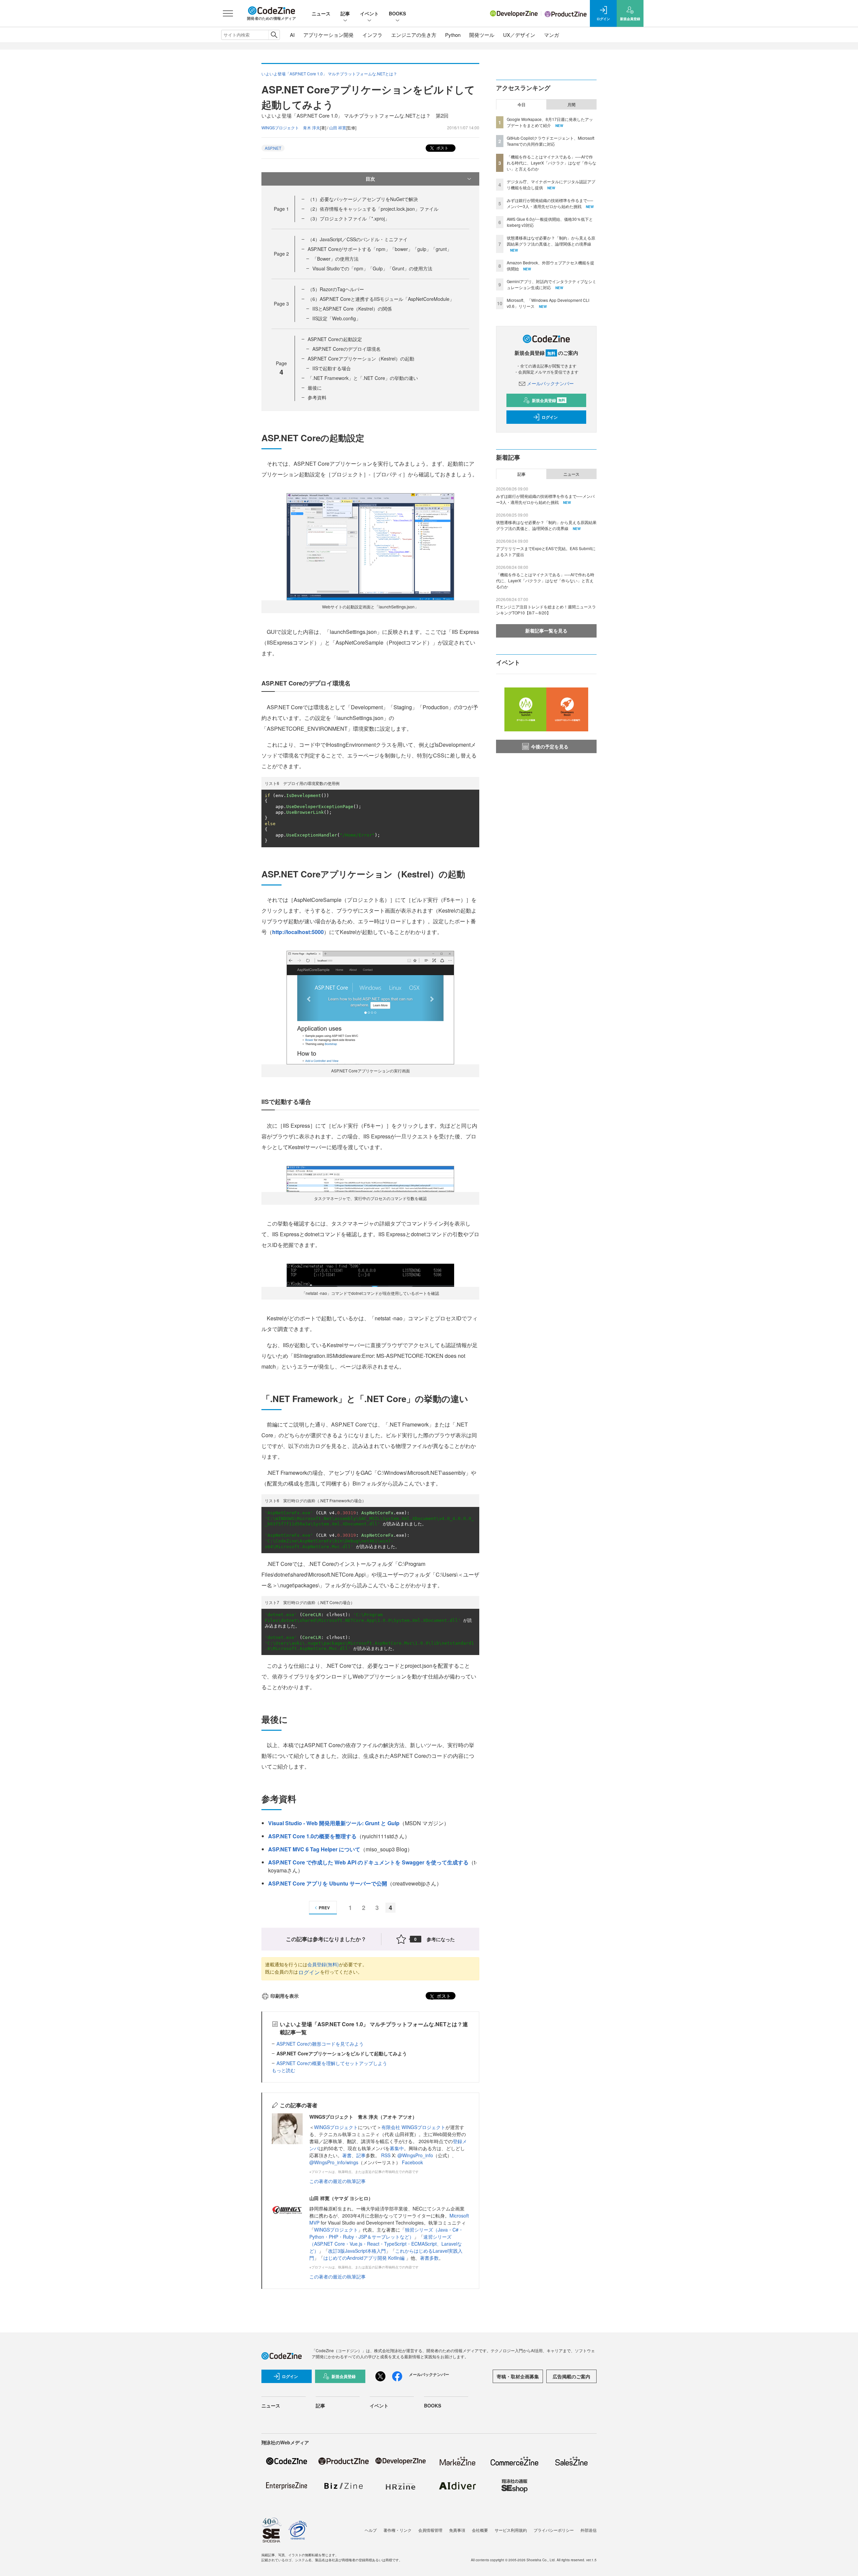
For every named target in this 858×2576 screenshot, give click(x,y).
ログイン (309, 1972)
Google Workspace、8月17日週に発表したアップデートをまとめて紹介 (550, 122)
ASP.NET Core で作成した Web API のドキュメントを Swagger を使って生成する (368, 1862)
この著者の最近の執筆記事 (338, 2181)
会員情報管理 (430, 2530)
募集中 (397, 2148)
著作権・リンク (397, 2530)
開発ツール (482, 35)
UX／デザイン (519, 35)
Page (281, 209)
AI (292, 35)
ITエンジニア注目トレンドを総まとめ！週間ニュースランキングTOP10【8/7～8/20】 (546, 610)
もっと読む (284, 2070)
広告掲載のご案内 (571, 2376)
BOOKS (397, 13)
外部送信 (589, 2530)
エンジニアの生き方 (414, 35)
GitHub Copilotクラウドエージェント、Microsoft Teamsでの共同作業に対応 (550, 141)
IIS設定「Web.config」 (336, 318)
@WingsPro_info (415, 2155)
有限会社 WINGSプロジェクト (413, 2127)
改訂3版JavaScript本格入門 (357, 2251)
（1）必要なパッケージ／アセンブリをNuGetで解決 (363, 199)
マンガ (551, 35)
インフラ (372, 35)
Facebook (412, 2162)
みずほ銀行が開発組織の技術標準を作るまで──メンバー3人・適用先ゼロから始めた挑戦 (550, 203)
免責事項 (457, 2530)
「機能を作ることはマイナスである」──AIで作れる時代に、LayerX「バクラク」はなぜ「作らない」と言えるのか (551, 163)
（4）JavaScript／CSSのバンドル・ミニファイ (358, 239)
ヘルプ (371, 2530)
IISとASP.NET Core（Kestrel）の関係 (352, 309)
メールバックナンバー (550, 383)
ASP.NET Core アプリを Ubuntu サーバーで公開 (328, 1883)
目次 (370, 179)
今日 (522, 105)
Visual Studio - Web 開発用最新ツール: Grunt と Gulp (334, 1823)
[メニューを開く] (228, 13)
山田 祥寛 (338, 127)
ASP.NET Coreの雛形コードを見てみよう (320, 2044)
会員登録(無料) (323, 1964)
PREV (324, 1908)
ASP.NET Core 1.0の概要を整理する (312, 1836)
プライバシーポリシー (554, 2530)
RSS (386, 2155)
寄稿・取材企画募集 (518, 2376)
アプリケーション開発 (328, 35)
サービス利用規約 (511, 2530)
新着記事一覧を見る (546, 631)
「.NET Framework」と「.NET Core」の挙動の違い (363, 378)
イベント (369, 13)
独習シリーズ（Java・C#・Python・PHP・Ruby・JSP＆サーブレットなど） (386, 2233)
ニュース (321, 13)
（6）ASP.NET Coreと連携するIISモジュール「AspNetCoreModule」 (381, 299)
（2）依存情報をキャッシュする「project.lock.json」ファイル (373, 209)
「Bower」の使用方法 (335, 259)
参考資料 (317, 397)
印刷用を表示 (285, 1996)
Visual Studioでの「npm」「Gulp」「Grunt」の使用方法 (372, 268)
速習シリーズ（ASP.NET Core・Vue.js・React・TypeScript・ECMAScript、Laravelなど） (386, 2244)
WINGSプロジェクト (336, 2127)
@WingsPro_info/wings (334, 2162)
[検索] (274, 35)
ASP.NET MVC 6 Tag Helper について (314, 1849)
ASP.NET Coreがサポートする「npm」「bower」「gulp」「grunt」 (380, 249)
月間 (571, 105)
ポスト (442, 148)
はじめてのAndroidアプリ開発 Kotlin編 (365, 2258)
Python (453, 35)
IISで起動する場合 (332, 368)
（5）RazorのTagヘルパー (336, 289)
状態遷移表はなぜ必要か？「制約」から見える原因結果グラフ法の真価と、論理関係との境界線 (551, 241)
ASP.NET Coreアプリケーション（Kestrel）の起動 (361, 358)
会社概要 (480, 2530)
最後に (315, 388)
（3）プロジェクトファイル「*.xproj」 (349, 218)
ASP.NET (273, 148)
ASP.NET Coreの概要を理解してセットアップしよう (332, 2063)
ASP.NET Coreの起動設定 (335, 339)
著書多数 (429, 2258)
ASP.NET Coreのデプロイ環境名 (347, 349)
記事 (345, 13)
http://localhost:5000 (298, 932)
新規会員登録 (548, 400)
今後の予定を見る (550, 746)
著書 (347, 2155)
